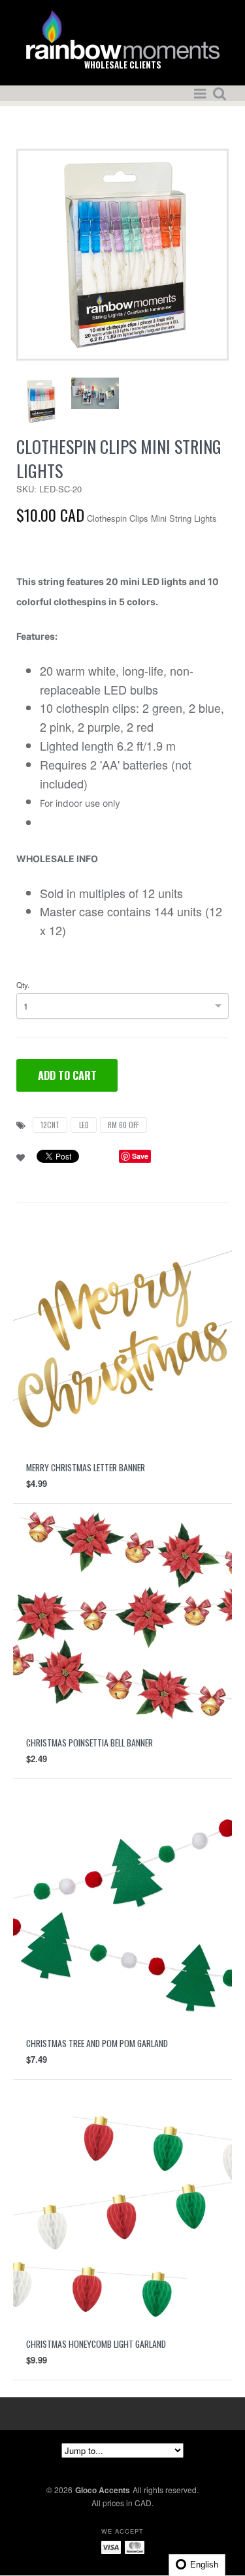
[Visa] (111, 2546)
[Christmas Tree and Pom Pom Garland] (122, 1912)
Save (140, 1156)
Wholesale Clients (123, 65)
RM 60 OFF (123, 1125)
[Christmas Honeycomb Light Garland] (122, 2213)
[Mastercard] (135, 2546)
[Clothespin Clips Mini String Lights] (122, 253)
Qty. (23, 985)
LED (84, 1125)
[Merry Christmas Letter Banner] (122, 1337)
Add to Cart (67, 1075)
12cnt (50, 1125)
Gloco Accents (103, 2490)
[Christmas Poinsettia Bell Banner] (122, 1612)
